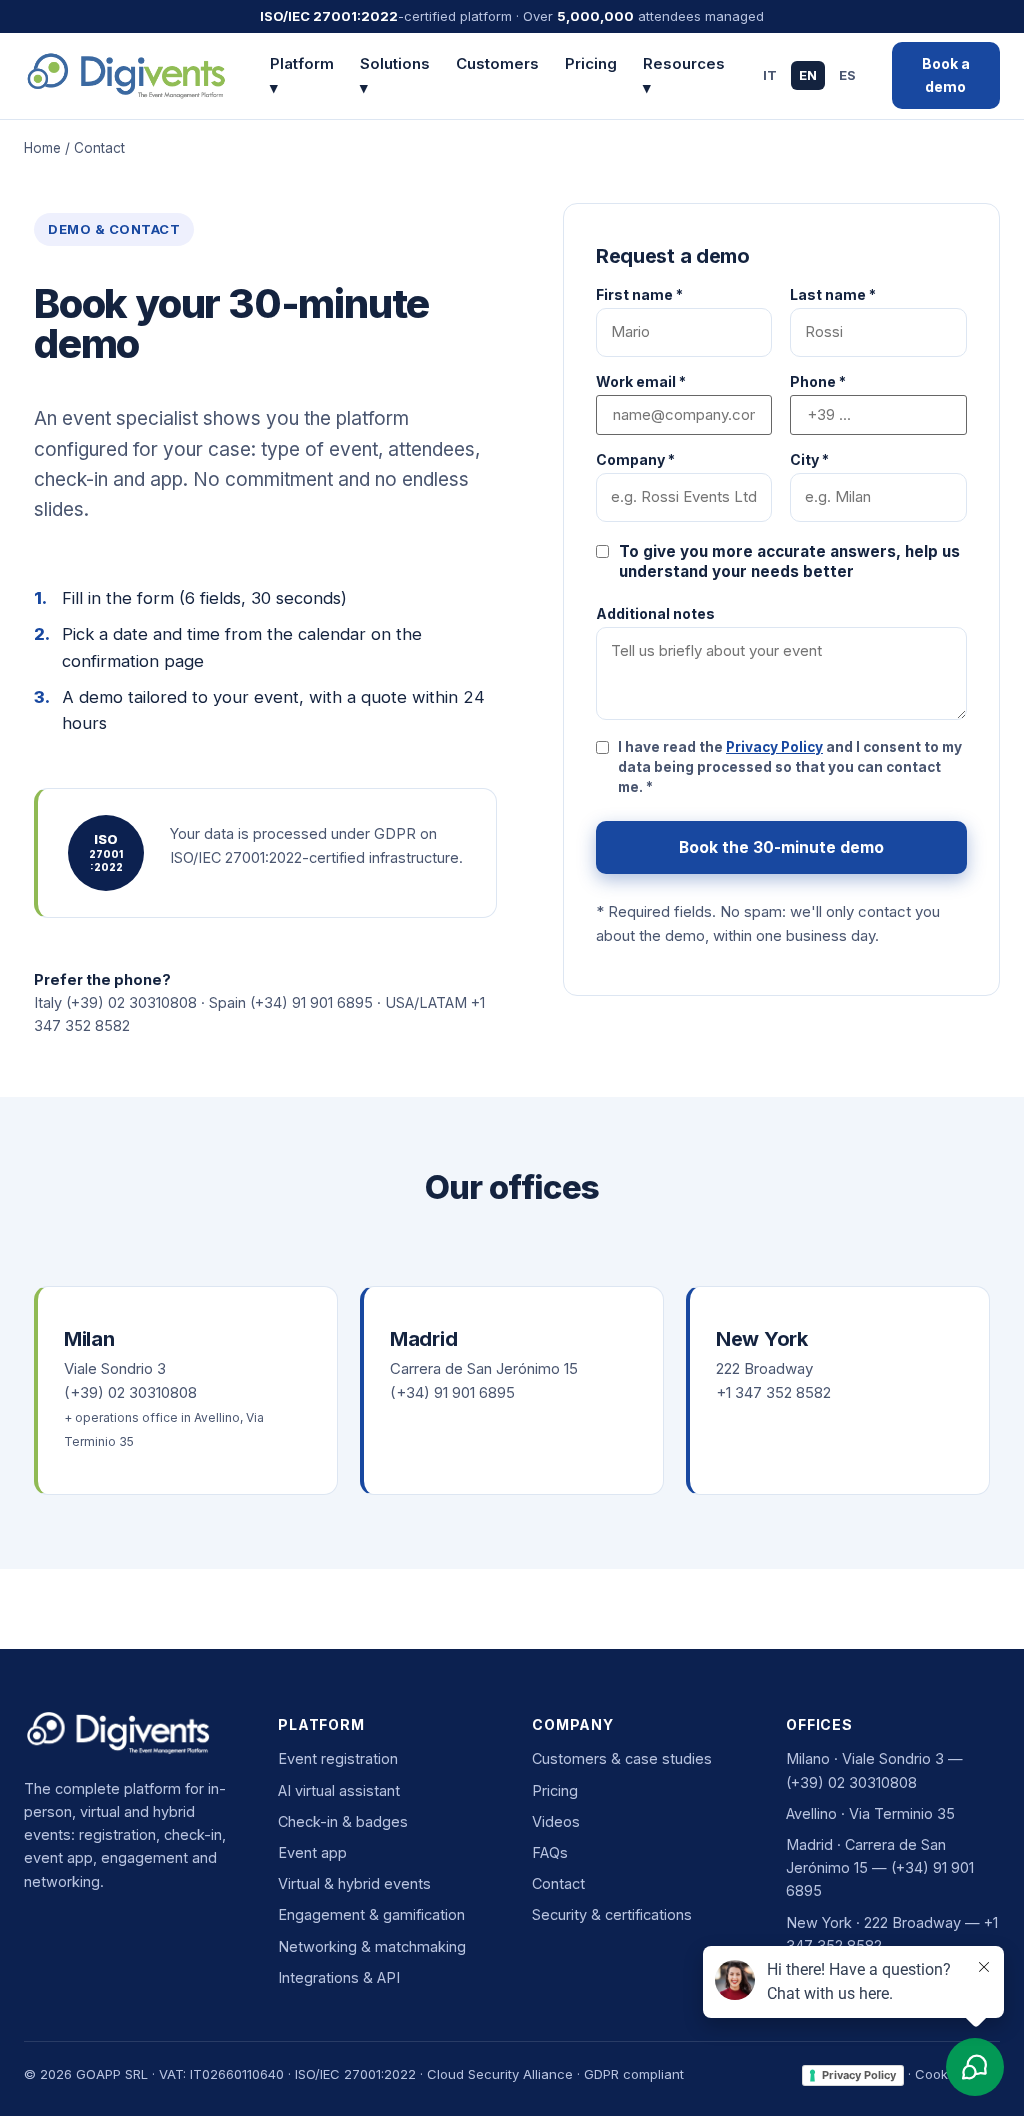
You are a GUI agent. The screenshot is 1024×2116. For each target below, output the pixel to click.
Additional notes (655, 614)
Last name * (833, 295)
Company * (635, 460)
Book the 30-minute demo (781, 847)
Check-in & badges (343, 1821)
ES (847, 75)
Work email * (641, 382)
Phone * (818, 382)
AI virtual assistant (339, 1790)
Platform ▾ (302, 75)
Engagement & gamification (371, 1914)
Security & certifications (612, 1914)
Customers (497, 63)
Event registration (338, 1758)
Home (42, 148)
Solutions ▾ (395, 75)
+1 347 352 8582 (773, 1392)
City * (809, 460)
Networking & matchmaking (372, 1946)
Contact (558, 1883)
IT (770, 75)
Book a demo (946, 74)
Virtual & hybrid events (354, 1883)
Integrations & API (339, 1977)
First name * (639, 295)
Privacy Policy (774, 747)
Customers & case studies (622, 1758)
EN (808, 75)
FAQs (550, 1852)
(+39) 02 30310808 (131, 1002)
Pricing (591, 63)
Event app (312, 1852)
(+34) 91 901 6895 (311, 1002)
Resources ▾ (684, 75)
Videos (556, 1821)
